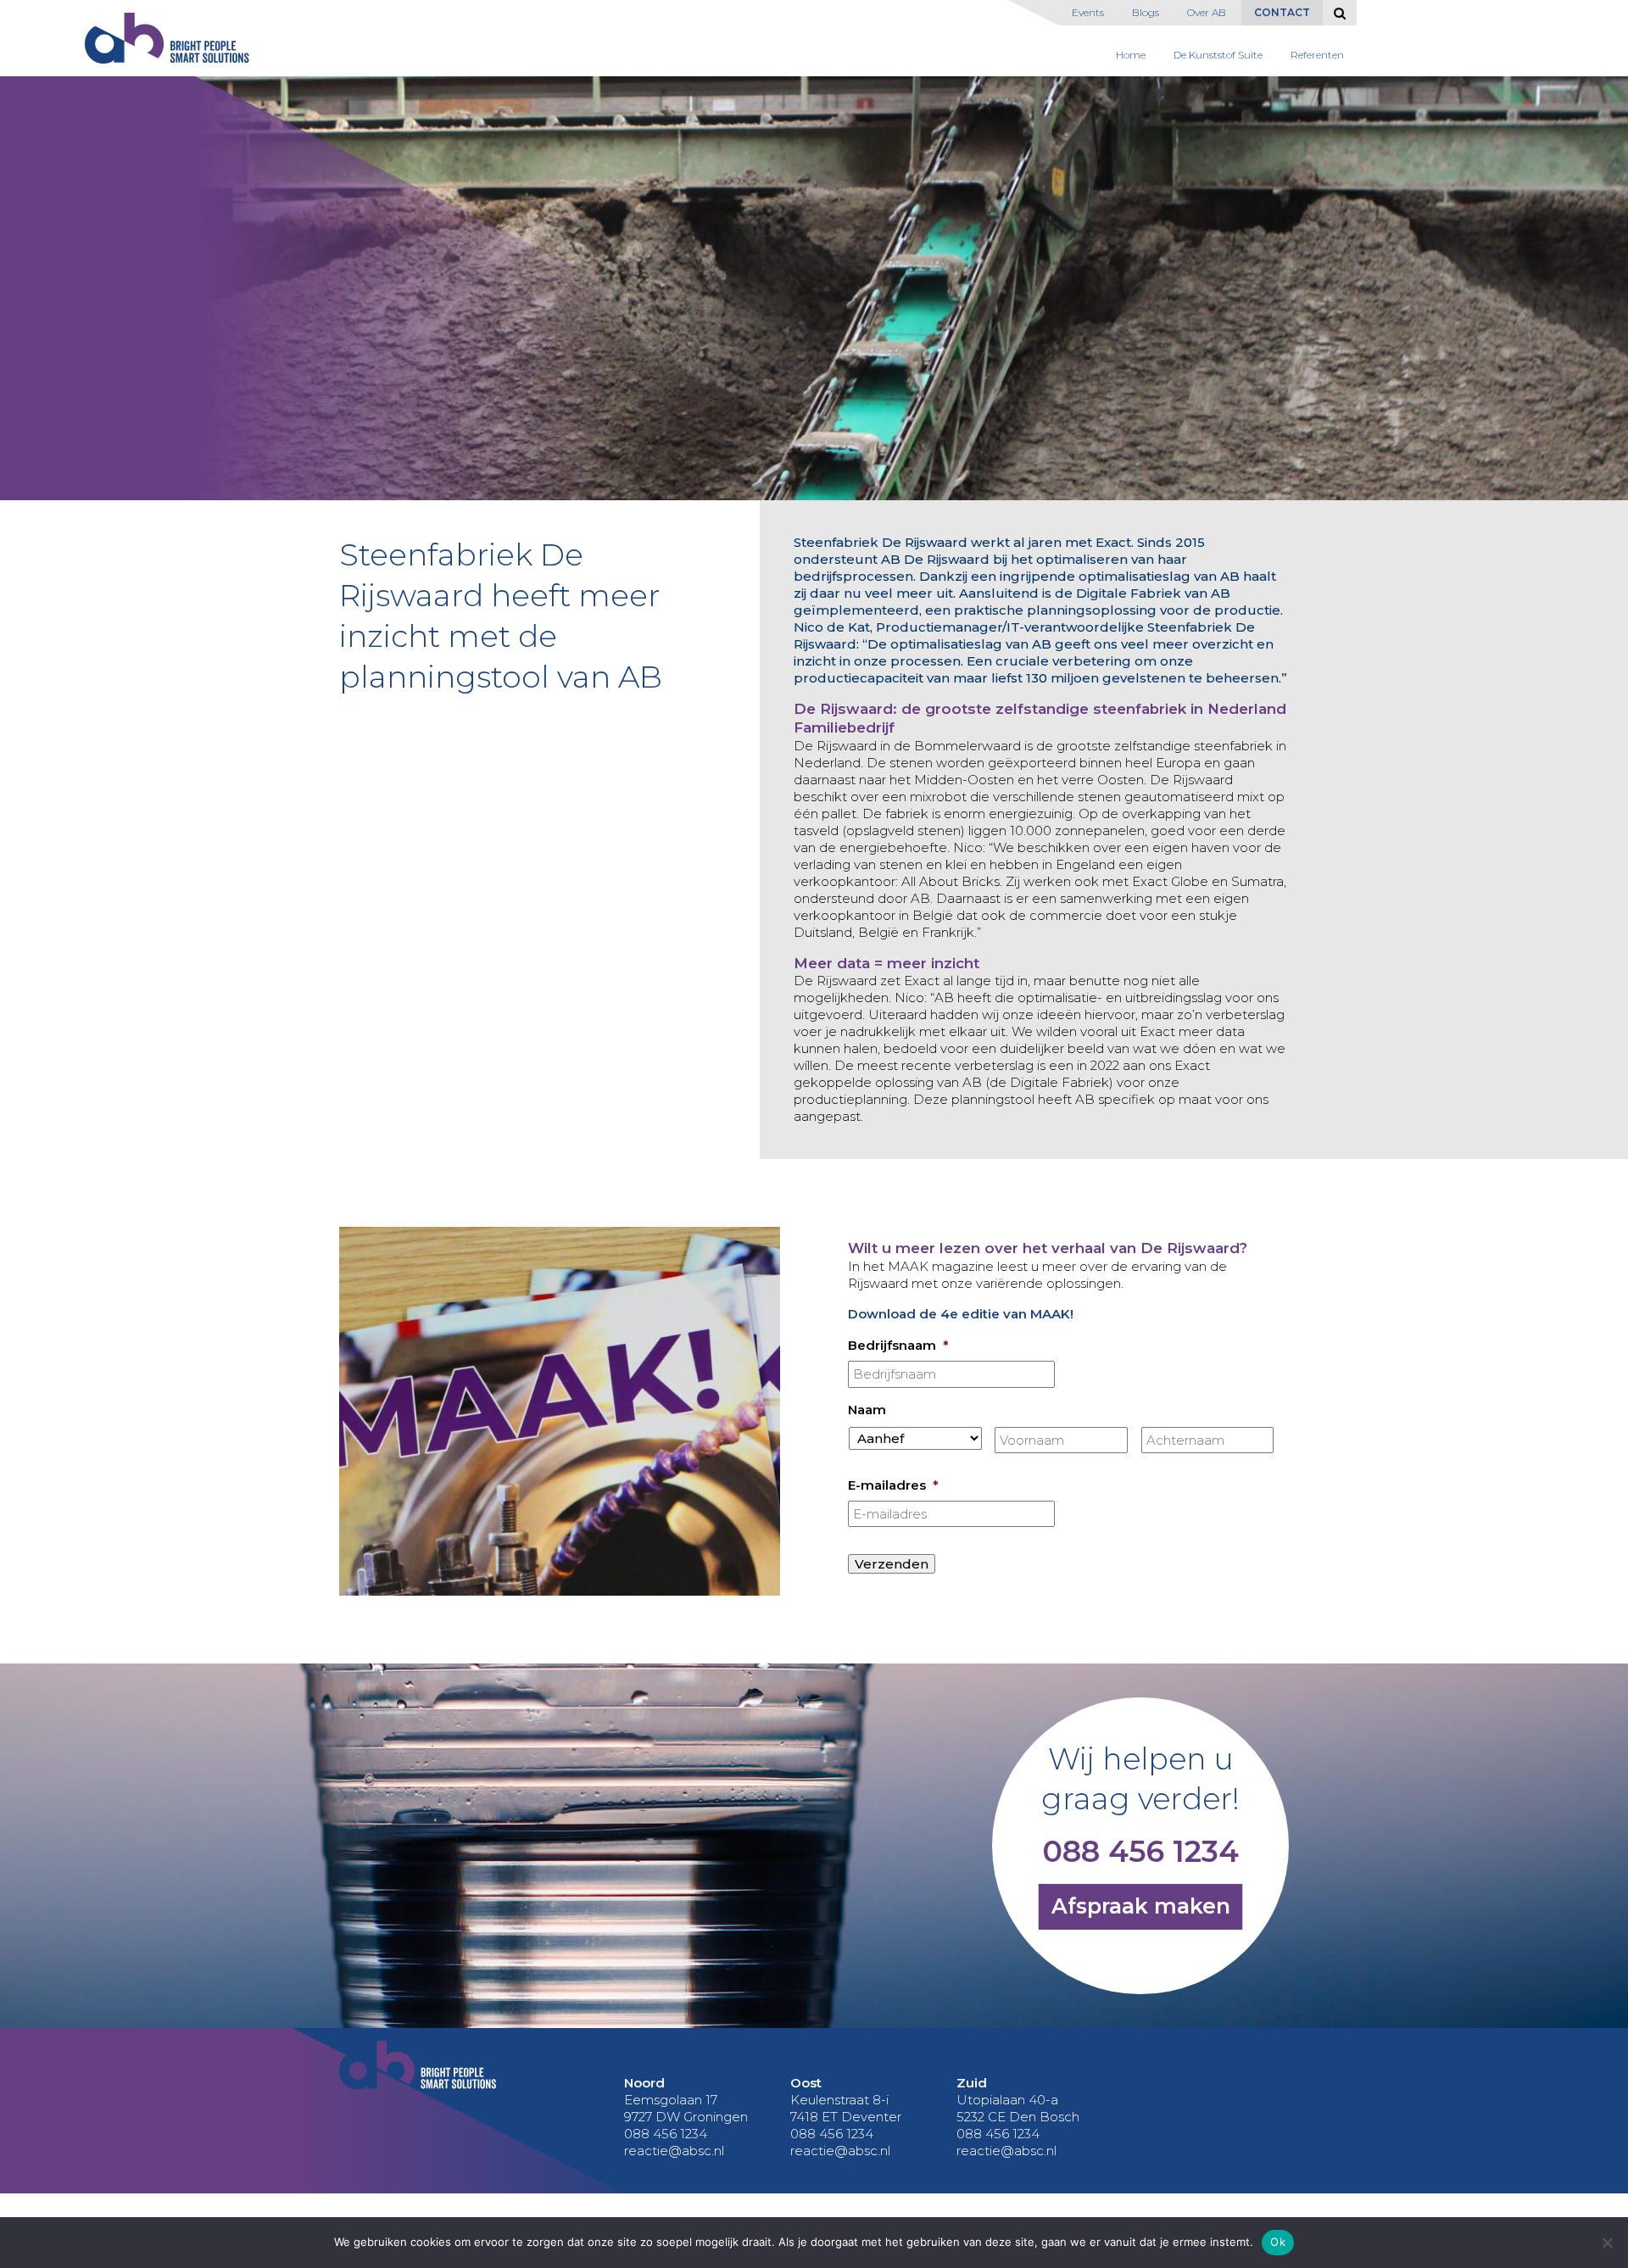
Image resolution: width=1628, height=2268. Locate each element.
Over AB (1207, 12)
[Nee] (1607, 2243)
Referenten (1317, 55)
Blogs (1146, 12)
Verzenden (892, 1564)
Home (1131, 55)
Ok (1278, 2242)
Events (1088, 12)
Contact (1282, 12)
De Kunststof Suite (1218, 55)
